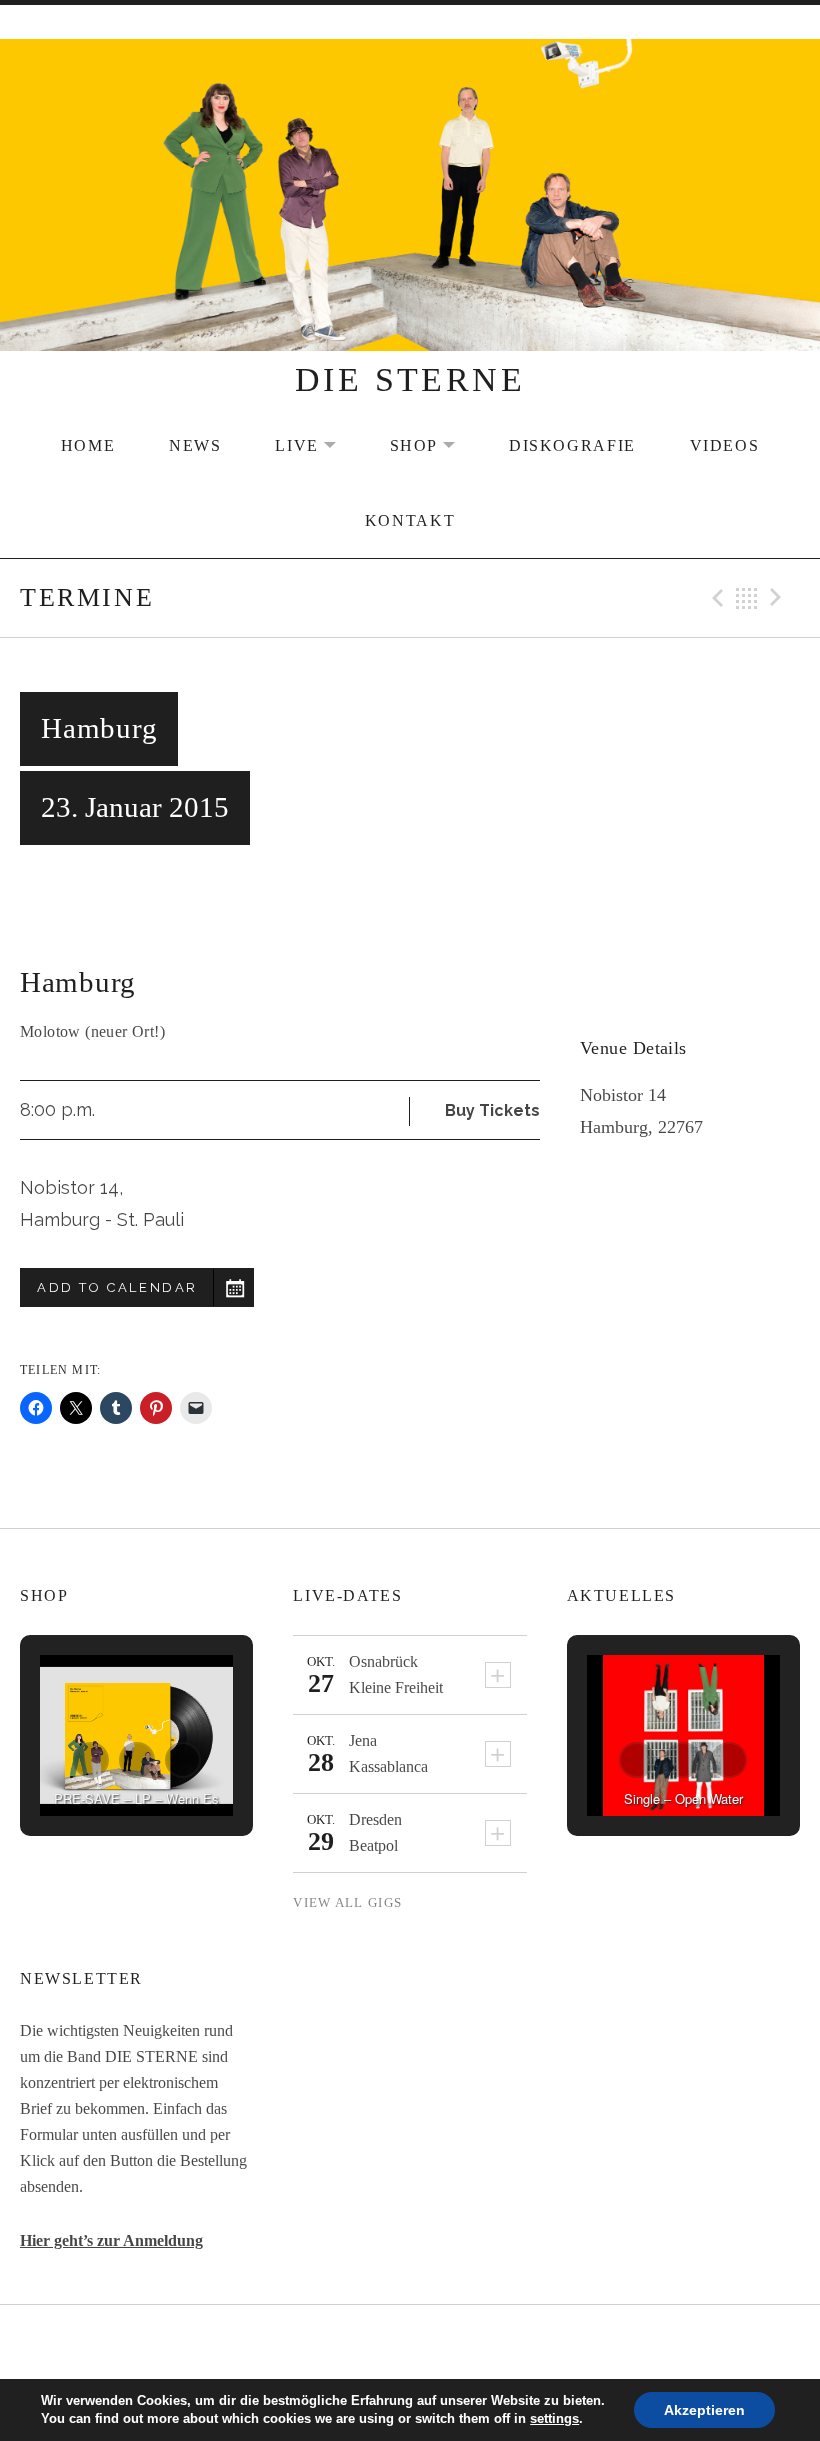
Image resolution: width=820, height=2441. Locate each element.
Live (317, 446)
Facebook (360, 2343)
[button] (91, 1760)
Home (88, 446)
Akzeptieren (704, 2410)
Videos (725, 446)
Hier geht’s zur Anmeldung (111, 2240)
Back (747, 598)
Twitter (410, 2343)
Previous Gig (715, 598)
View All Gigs (347, 1902)
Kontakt (410, 521)
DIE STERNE (410, 379)
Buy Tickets (492, 1110)
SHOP (435, 446)
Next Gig (779, 598)
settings (554, 2418)
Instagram (461, 2343)
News (195, 446)
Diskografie (572, 446)
